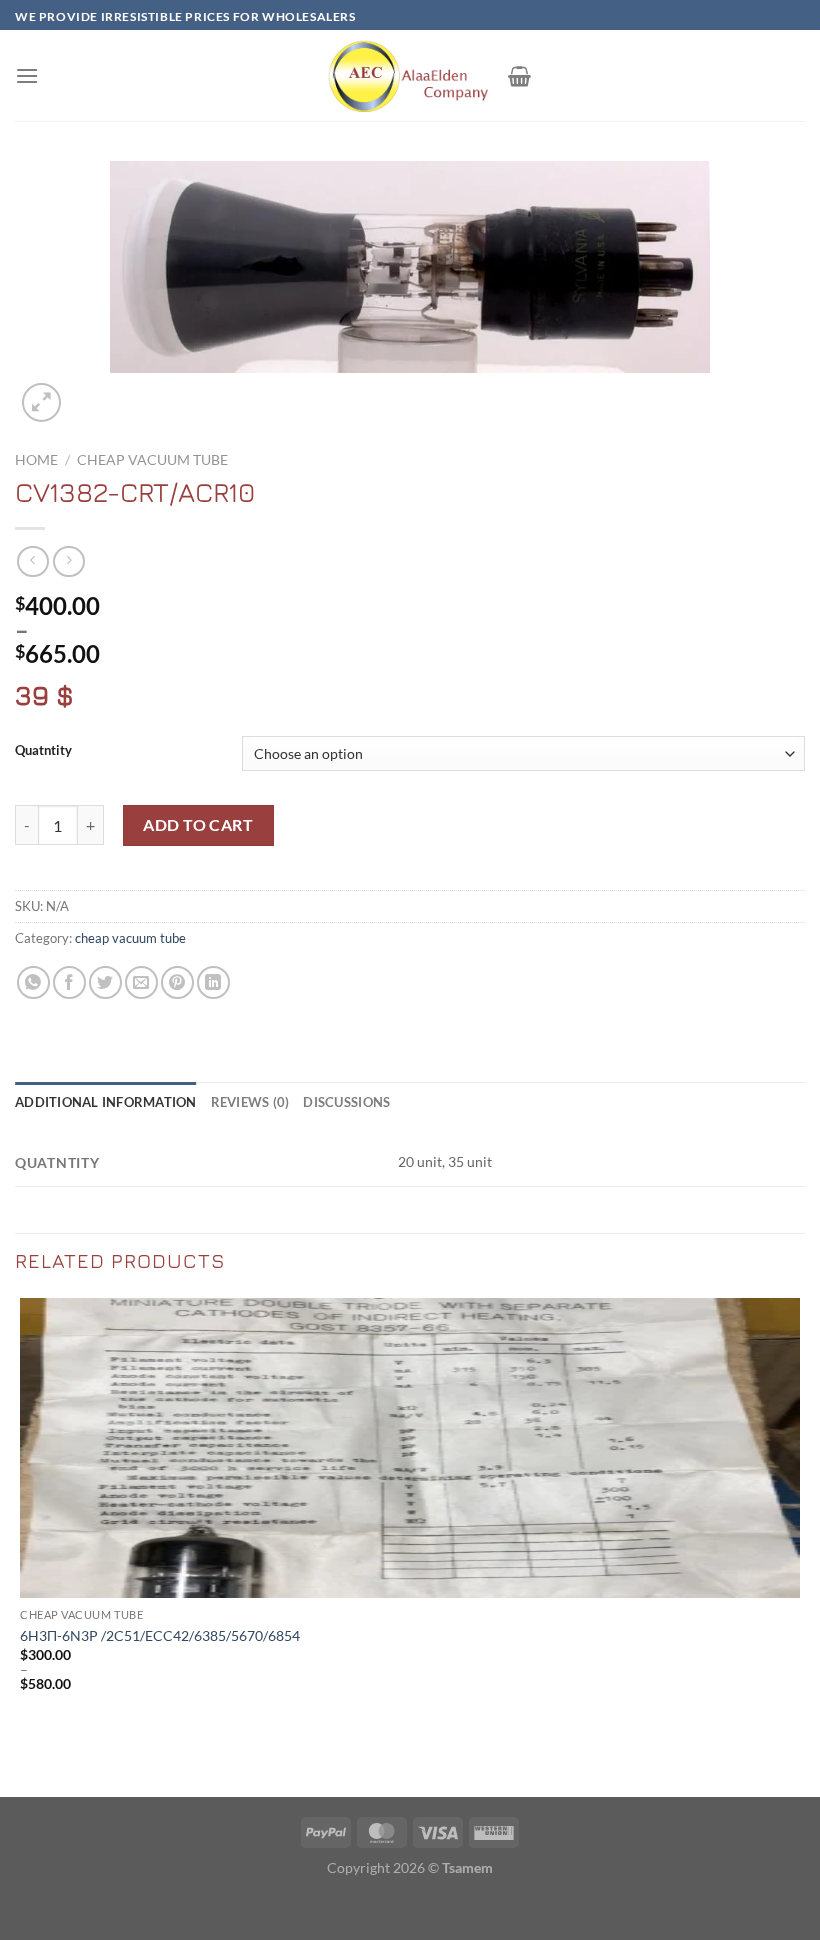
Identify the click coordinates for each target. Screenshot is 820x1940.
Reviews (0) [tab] (250, 1102)
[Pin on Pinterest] (177, 982)
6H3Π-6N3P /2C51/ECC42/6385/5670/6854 (160, 1635)
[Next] (89, 392)
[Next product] (32, 561)
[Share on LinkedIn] (213, 982)
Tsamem (467, 1867)
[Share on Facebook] (69, 982)
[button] (27, 75)
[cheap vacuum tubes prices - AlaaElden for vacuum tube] (410, 75)
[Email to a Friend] (141, 982)
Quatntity (43, 751)
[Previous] (24, 1761)
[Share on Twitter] (105, 982)
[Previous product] (68, 561)
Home (36, 460)
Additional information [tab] (106, 1102)
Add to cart (198, 824)
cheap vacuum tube (152, 460)
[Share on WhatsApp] (33, 982)
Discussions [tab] (346, 1102)
